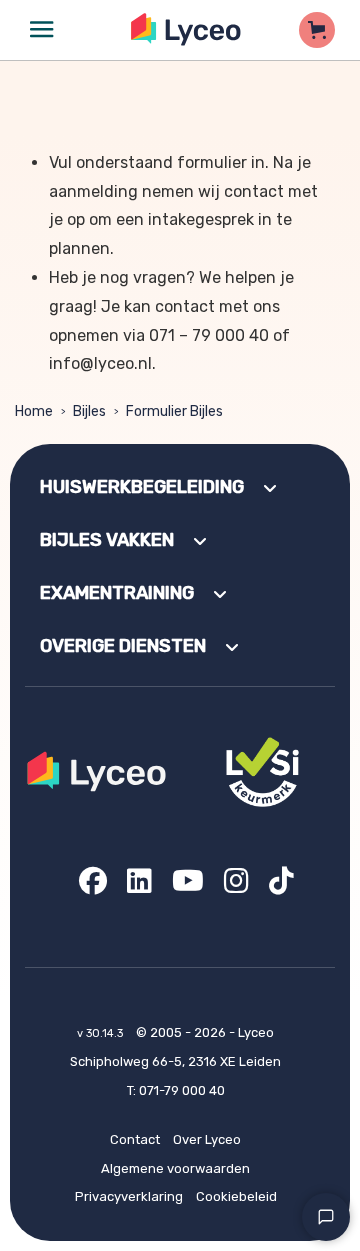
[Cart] (317, 30)
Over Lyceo (207, 1139)
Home (34, 411)
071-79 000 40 (182, 1090)
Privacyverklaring (129, 1196)
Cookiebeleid (236, 1196)
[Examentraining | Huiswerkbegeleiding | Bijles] (186, 29)
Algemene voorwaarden (175, 1168)
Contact (135, 1139)
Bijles (89, 411)
